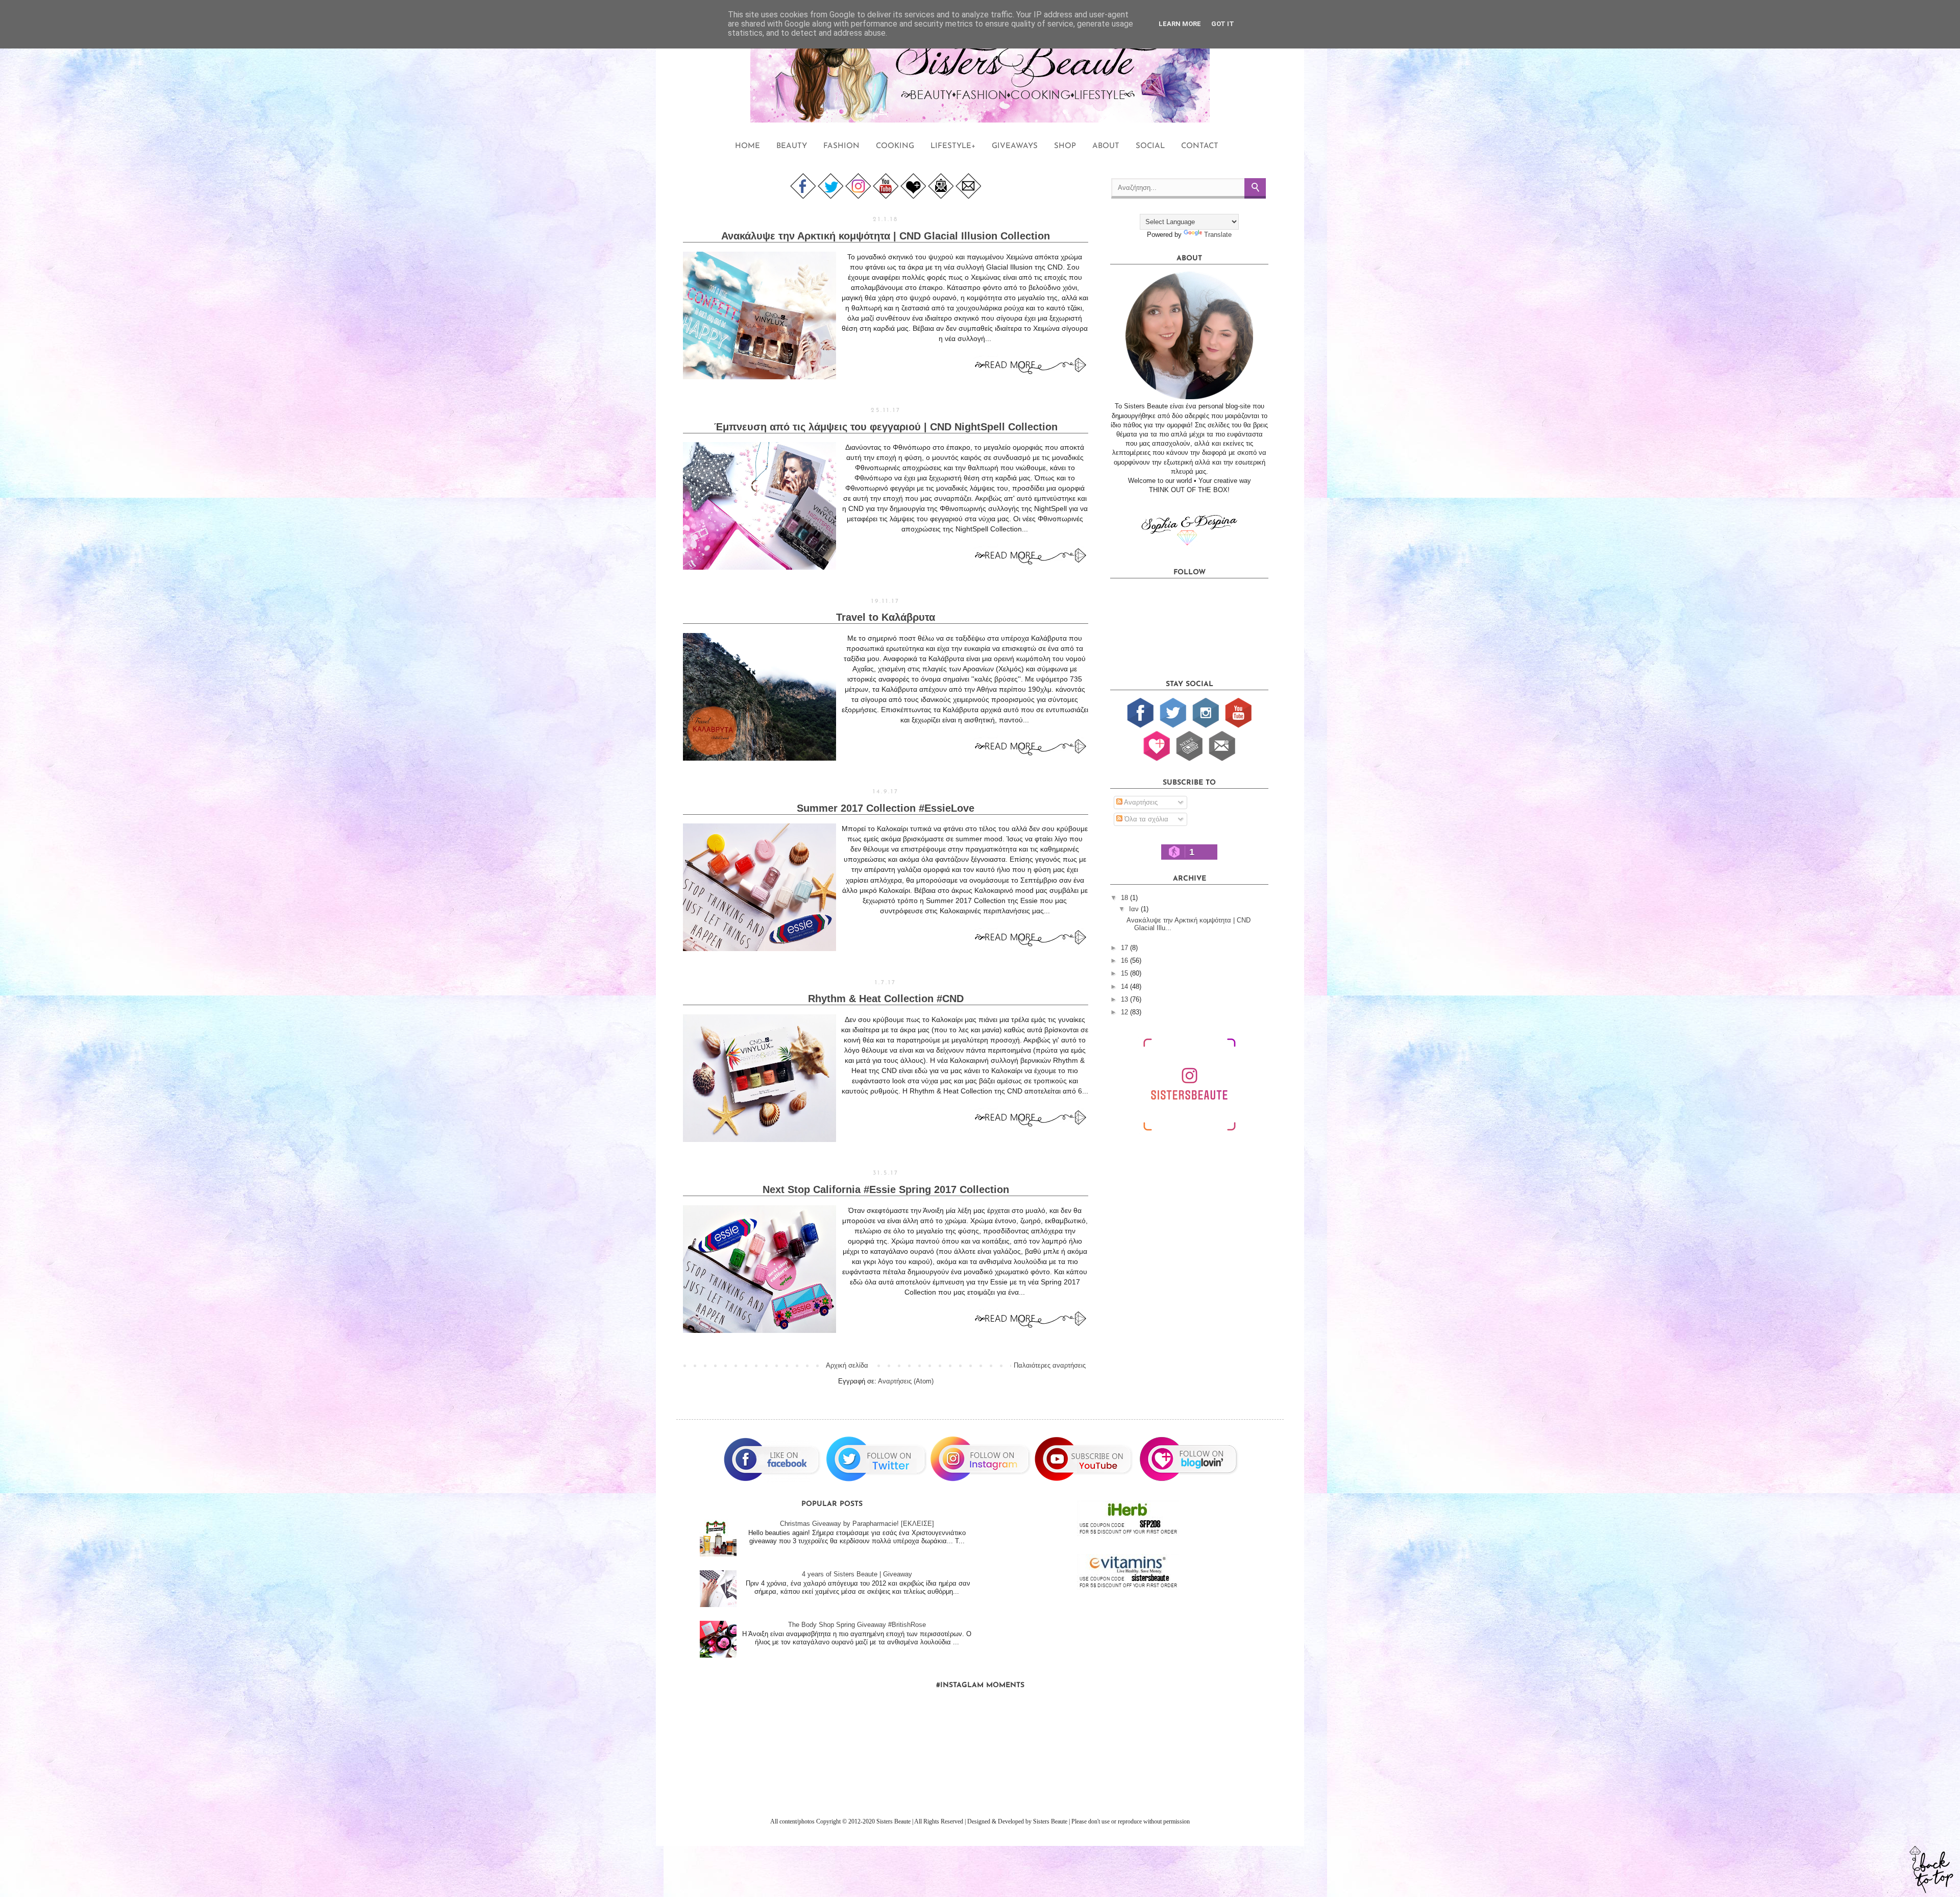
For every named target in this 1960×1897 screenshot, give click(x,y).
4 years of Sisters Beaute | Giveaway (857, 1574)
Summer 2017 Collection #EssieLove (886, 808)
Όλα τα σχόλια (1145, 819)
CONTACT (1200, 146)
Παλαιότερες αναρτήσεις (1050, 1365)
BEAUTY (792, 146)
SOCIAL (1150, 146)
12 (1125, 1012)
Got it (1223, 24)
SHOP (1065, 146)
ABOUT (1106, 146)
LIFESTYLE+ (953, 146)
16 (1125, 960)
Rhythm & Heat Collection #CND (886, 999)
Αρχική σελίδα (847, 1365)
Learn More (1180, 24)
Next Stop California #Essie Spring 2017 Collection (886, 1189)
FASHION (841, 146)
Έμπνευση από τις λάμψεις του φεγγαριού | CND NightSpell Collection (886, 427)
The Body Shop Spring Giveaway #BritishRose (857, 1625)
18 (1125, 898)
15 (1125, 973)
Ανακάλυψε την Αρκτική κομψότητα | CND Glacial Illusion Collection (886, 236)
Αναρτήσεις (1140, 802)
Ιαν (1135, 909)
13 (1125, 999)
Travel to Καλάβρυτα (886, 617)
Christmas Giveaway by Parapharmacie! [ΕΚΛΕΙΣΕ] (857, 1524)
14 (1125, 987)
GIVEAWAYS (1015, 146)
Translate (1218, 235)
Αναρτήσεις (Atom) (906, 1381)
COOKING (895, 146)
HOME (748, 146)
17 (1125, 948)
